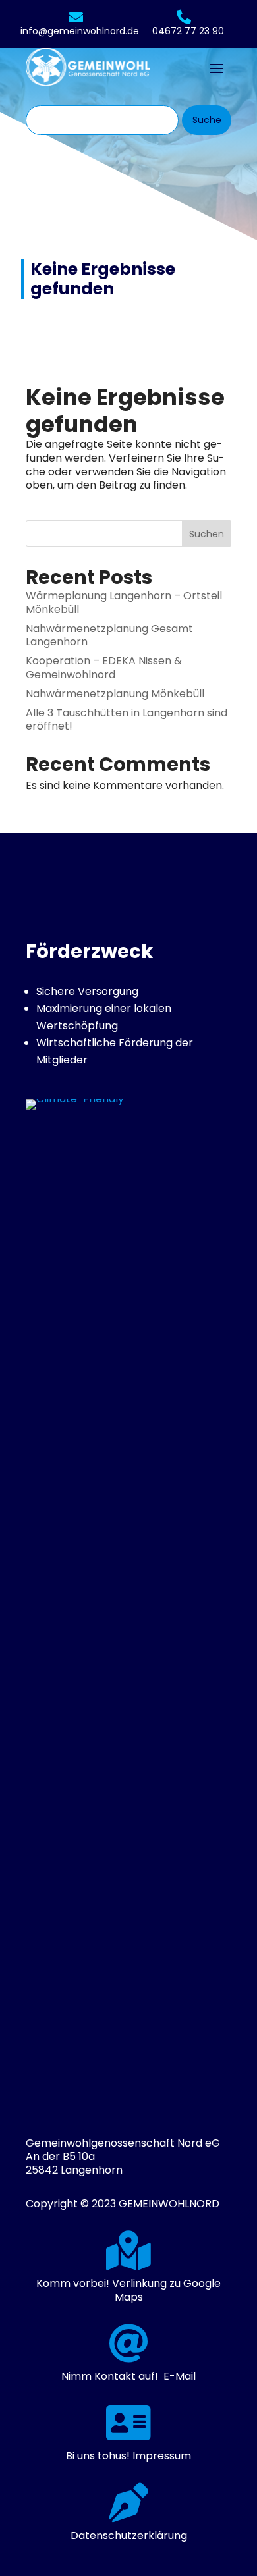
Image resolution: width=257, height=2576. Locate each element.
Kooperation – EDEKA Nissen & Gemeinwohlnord (104, 668)
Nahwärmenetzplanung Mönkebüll (115, 694)
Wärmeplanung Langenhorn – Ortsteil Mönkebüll (124, 603)
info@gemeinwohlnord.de (80, 31)
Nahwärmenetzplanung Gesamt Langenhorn (109, 635)
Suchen (207, 534)
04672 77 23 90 (188, 31)
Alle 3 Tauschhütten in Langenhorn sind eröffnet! (127, 720)
